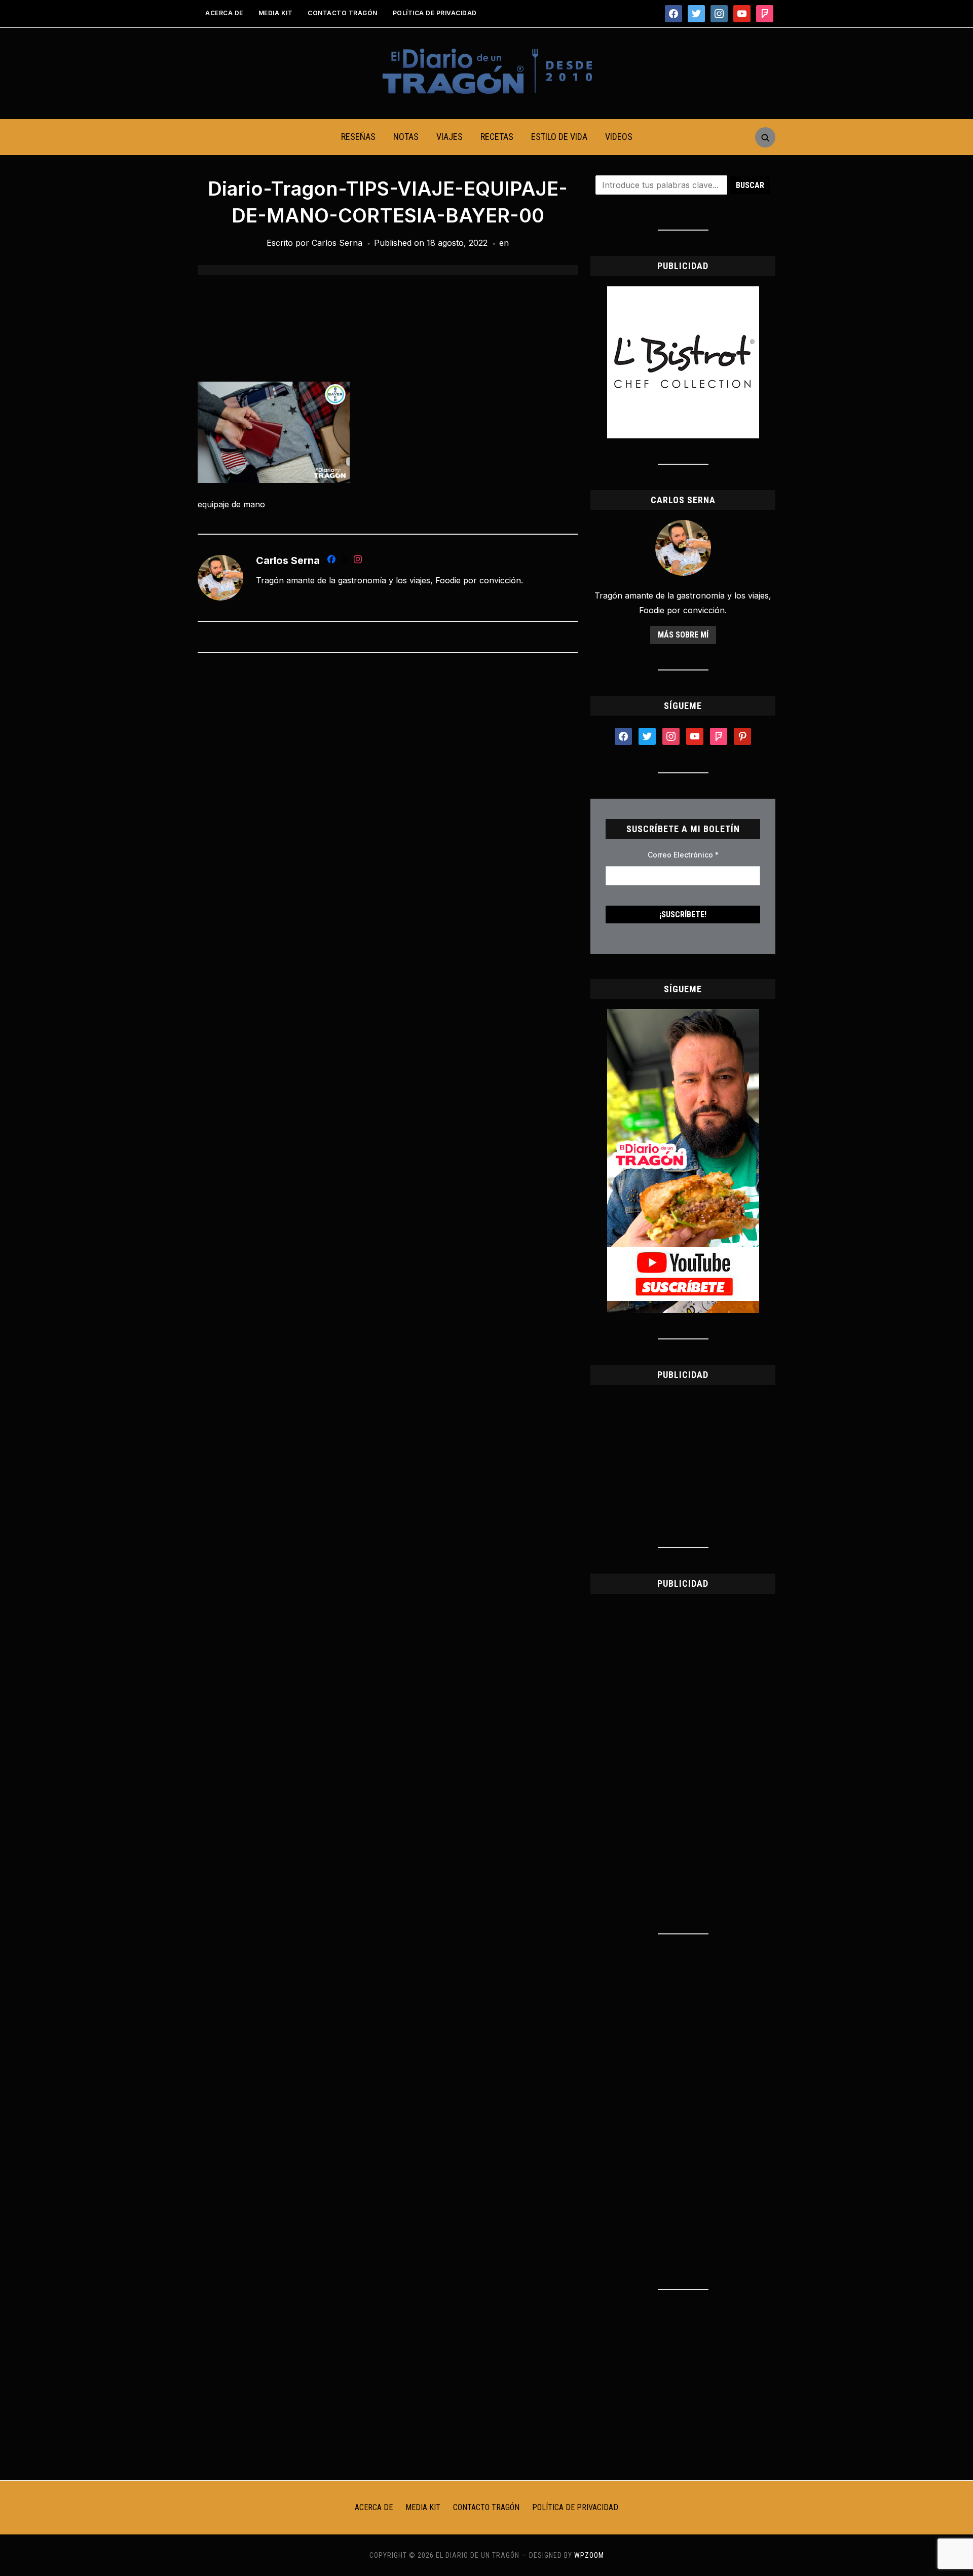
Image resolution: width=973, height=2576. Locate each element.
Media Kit (276, 13)
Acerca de (224, 13)
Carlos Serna (337, 243)
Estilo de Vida (559, 137)
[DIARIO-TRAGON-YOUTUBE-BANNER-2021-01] (683, 1015)
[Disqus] (388, 795)
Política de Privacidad (435, 13)
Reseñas (358, 137)
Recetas (497, 137)
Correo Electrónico (683, 855)
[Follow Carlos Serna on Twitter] (345, 561)
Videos (619, 137)
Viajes (450, 137)
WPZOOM (589, 2555)
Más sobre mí (683, 635)
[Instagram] (358, 561)
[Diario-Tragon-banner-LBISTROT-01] (683, 292)
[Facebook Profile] (331, 561)
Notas (406, 137)
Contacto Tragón (343, 13)
